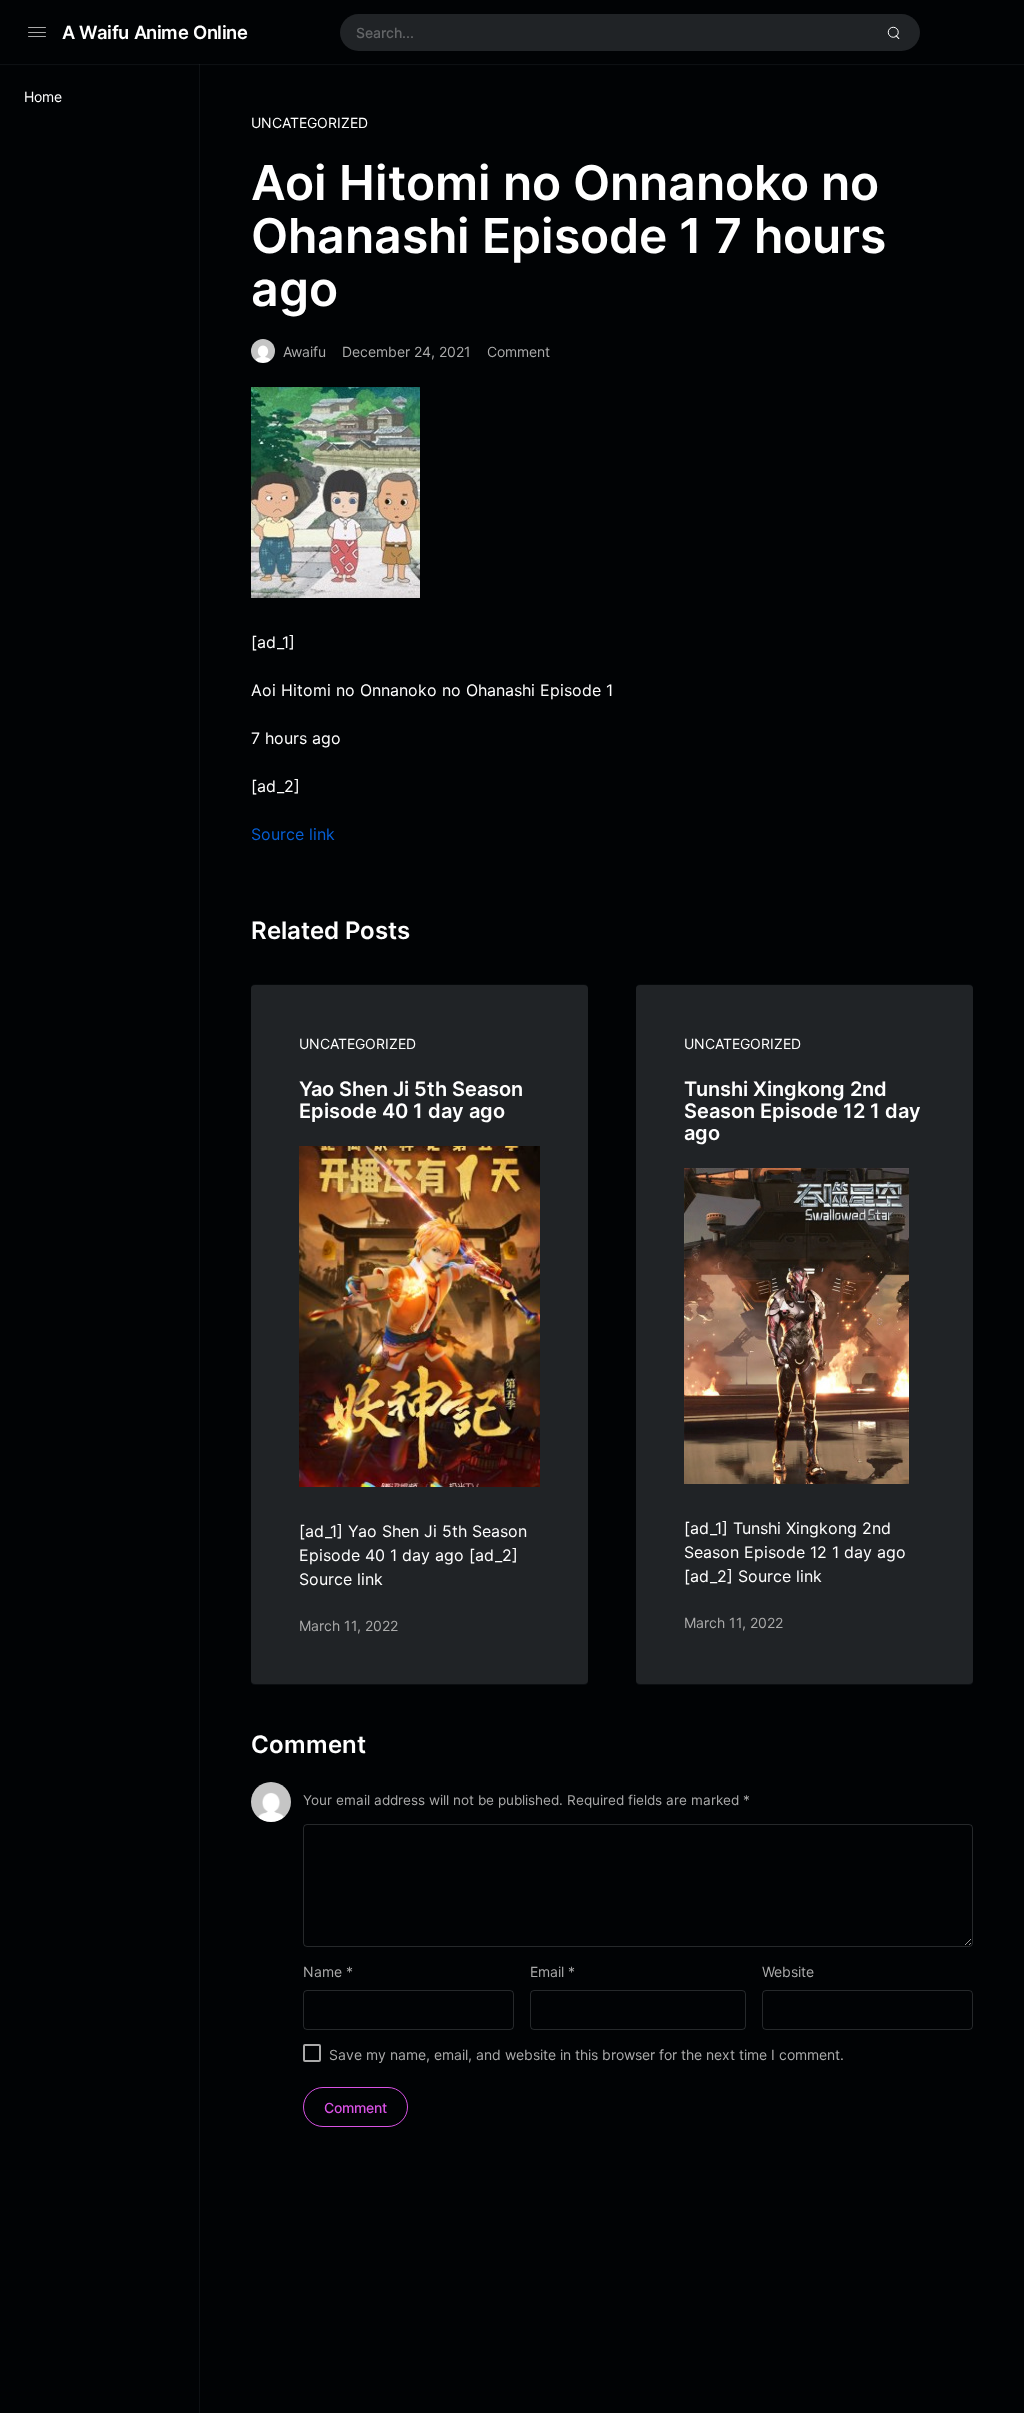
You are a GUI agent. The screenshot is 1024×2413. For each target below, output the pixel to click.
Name (328, 1971)
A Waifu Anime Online (155, 32)
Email (552, 1971)
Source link (293, 834)
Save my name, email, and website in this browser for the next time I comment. (586, 2054)
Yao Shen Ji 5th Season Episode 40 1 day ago (411, 1100)
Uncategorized (309, 122)
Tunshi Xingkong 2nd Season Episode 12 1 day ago (802, 1111)
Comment (518, 351)
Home (43, 96)
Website (788, 1971)
